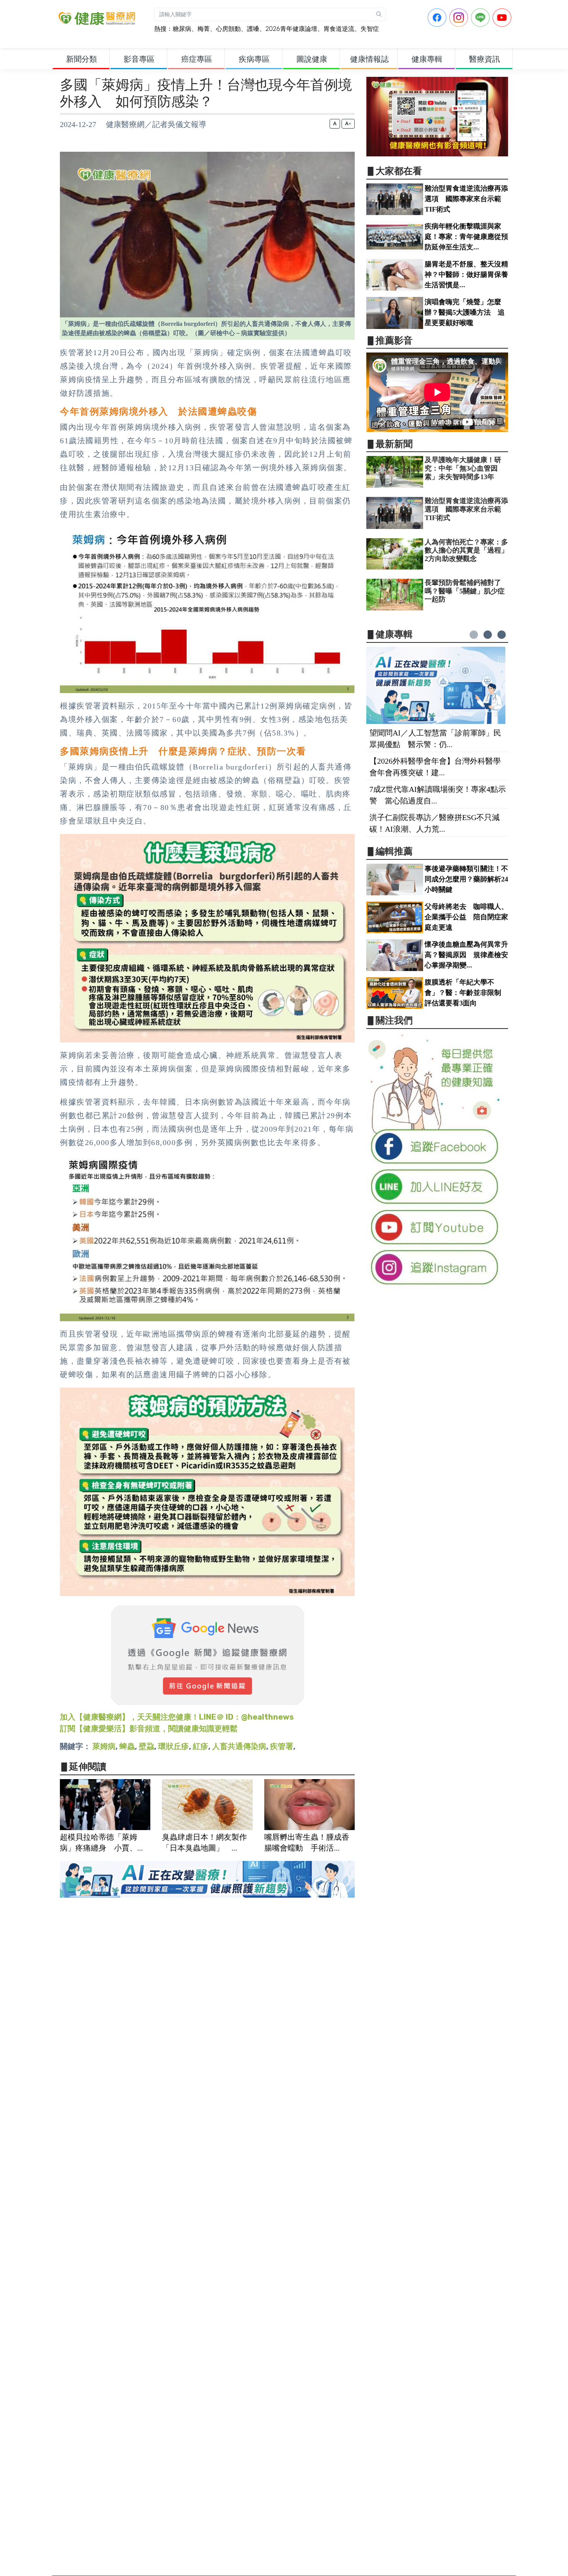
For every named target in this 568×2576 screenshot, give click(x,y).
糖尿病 (182, 29)
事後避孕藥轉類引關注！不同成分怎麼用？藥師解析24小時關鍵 (466, 879)
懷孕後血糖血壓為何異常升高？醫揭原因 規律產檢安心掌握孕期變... (466, 955)
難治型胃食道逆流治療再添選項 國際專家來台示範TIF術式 (466, 199)
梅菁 (204, 29)
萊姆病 (104, 1746)
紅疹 (201, 1746)
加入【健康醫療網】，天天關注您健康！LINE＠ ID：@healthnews (177, 1717)
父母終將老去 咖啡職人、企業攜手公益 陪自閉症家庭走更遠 (466, 917)
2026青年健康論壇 (291, 29)
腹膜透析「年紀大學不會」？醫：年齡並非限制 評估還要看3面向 (466, 993)
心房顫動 (228, 29)
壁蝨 (146, 1746)
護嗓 (253, 29)
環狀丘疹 (173, 1746)
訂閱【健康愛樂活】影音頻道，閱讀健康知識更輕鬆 (149, 1729)
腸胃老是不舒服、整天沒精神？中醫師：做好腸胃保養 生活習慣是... (470, 275)
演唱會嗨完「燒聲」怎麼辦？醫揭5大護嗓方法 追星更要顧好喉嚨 (465, 312)
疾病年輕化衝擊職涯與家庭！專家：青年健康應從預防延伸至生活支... (466, 237)
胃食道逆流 (339, 29)
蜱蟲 (127, 1746)
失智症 (370, 29)
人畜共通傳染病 (239, 1746)
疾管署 (282, 1746)
